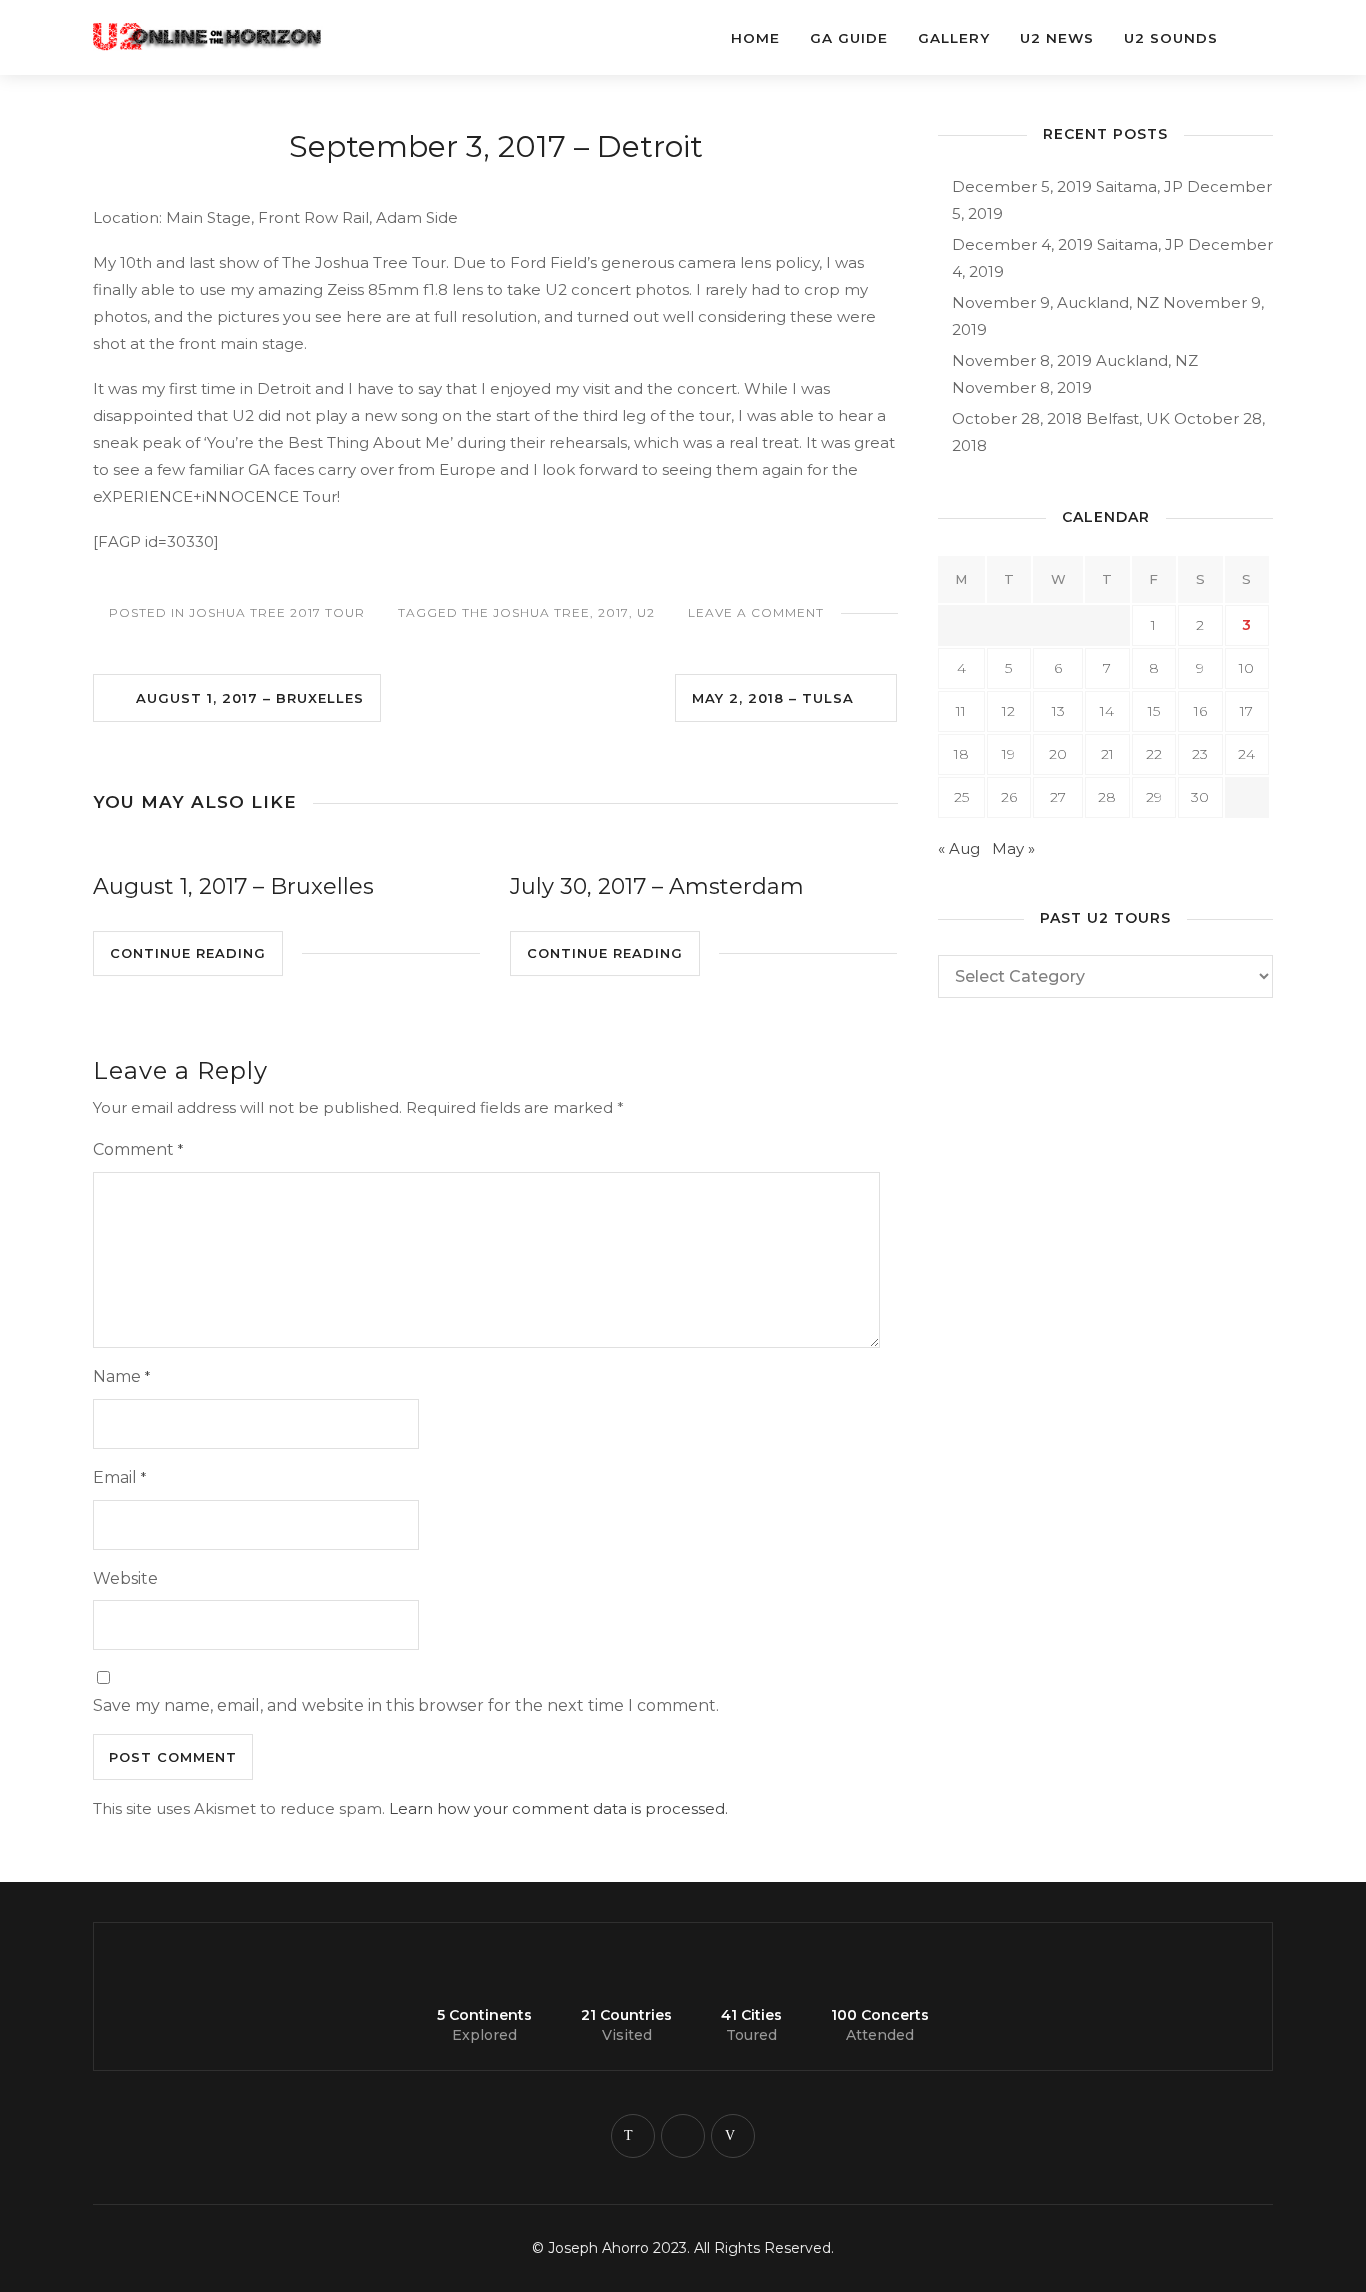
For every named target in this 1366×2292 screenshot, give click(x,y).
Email (119, 1477)
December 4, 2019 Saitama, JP (1068, 244)
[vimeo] (733, 2136)
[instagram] (683, 2136)
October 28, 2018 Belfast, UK (1061, 418)
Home (755, 38)
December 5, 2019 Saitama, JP (1067, 186)
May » (1013, 848)
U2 (646, 612)
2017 (613, 612)
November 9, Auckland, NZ (1055, 302)
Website (125, 1578)
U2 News (1057, 38)
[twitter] (633, 2136)
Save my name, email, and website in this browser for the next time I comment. (406, 1705)
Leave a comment (756, 612)
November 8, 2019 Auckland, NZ (1075, 360)
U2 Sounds (1171, 38)
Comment (138, 1149)
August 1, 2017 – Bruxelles (242, 698)
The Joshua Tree (526, 612)
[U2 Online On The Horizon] (233, 27)
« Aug (959, 848)
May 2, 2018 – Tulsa (780, 698)
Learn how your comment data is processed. (558, 1808)
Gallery (954, 38)
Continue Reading (188, 953)
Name (121, 1376)
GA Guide (849, 38)
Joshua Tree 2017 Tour (277, 612)
